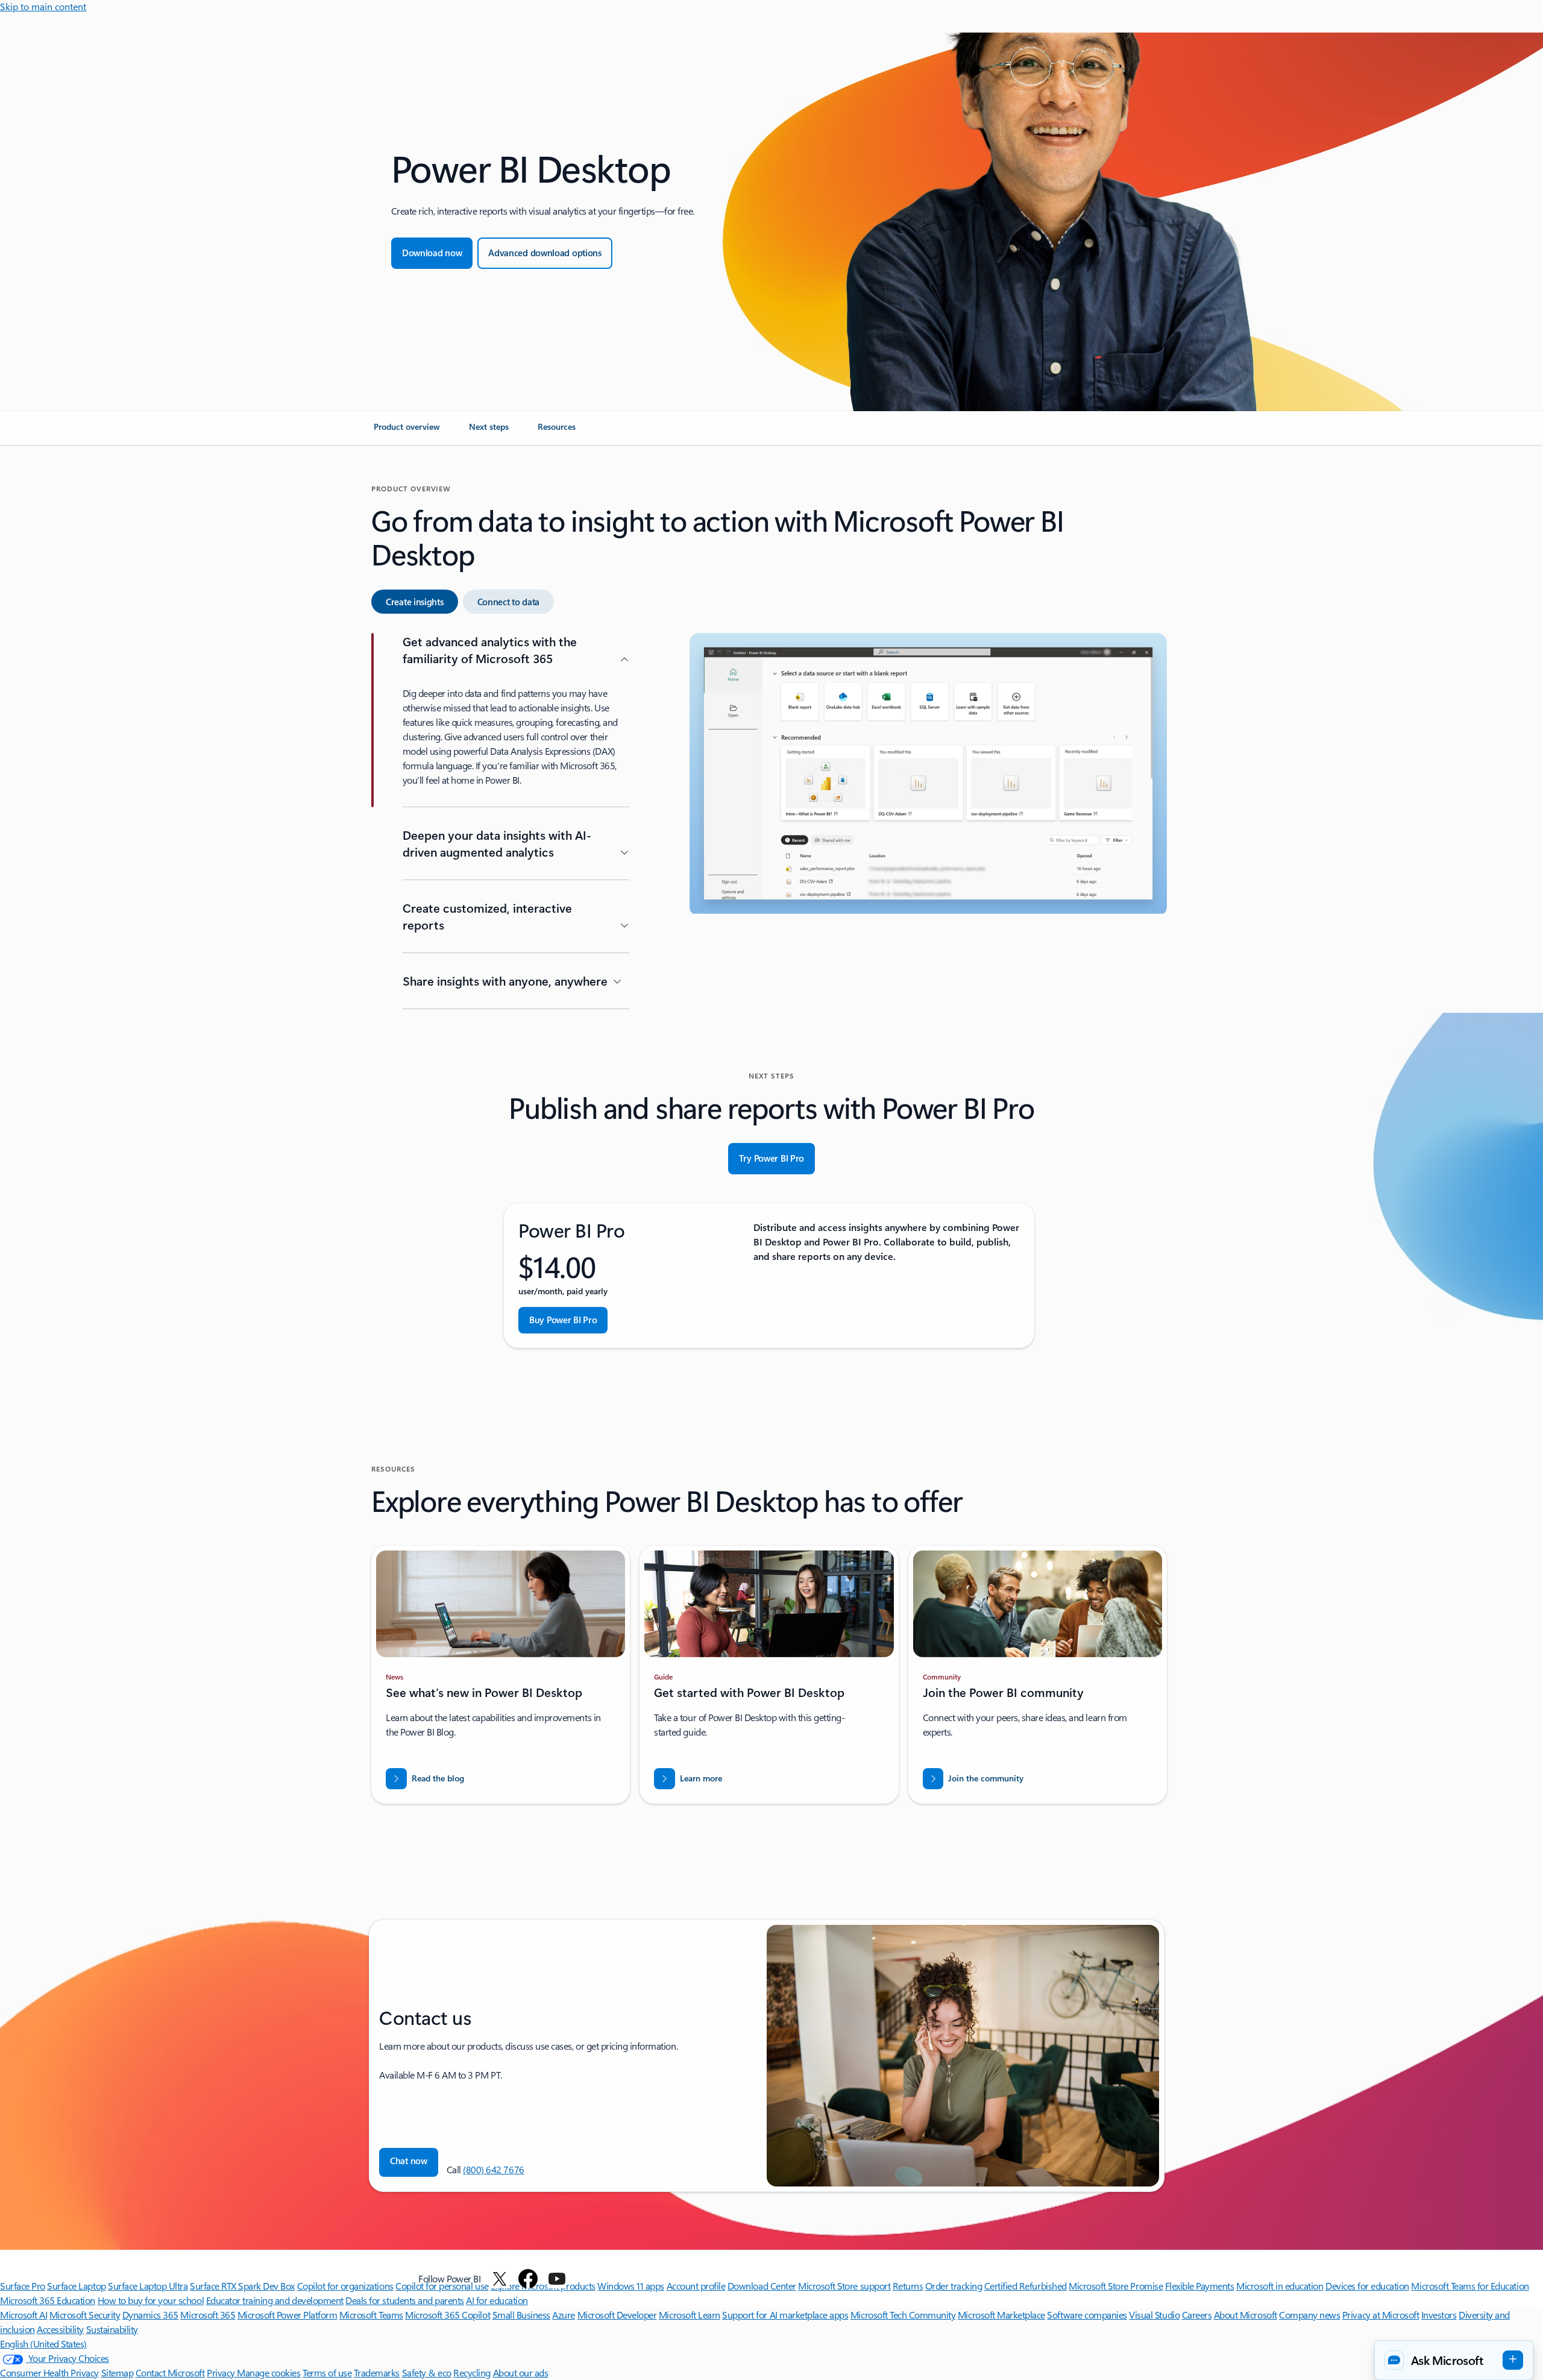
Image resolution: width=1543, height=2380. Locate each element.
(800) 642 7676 (493, 2169)
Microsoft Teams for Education (1470, 2286)
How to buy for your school (151, 2300)
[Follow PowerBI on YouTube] (557, 2279)
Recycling (472, 2372)
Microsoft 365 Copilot (448, 2315)
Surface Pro (23, 2286)
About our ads (521, 2372)
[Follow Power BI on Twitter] (500, 2279)
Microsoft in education (1280, 2286)
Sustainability (112, 2329)
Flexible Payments (1200, 2286)
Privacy (222, 2372)
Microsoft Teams (371, 2315)
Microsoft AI (24, 2315)
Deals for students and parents (405, 2300)
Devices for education (1367, 2286)
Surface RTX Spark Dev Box (242, 2286)
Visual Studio (1154, 2315)
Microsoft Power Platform (287, 2315)
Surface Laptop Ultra (148, 2286)
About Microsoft (1246, 2315)
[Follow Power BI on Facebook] (528, 2279)
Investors (1439, 2315)
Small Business (521, 2315)
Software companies (1087, 2315)
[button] (409, 2162)
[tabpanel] (769, 823)
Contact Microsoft (170, 2372)
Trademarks (377, 2372)
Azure (564, 2315)
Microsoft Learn (690, 2315)
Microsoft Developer (617, 2315)
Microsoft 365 (208, 2315)
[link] (407, 432)
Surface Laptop (76, 2286)
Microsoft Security (85, 2315)
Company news (1309, 2315)
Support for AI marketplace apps (785, 2315)
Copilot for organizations (345, 2286)
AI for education (497, 2300)
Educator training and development (275, 2300)
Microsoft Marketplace (1001, 2315)
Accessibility (60, 2329)
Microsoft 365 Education (48, 2300)
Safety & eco (427, 2372)
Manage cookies (269, 2372)
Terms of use (327, 2372)
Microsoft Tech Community (903, 2315)
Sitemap (118, 2372)
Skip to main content (43, 6)
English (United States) (43, 2344)
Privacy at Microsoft (1381, 2315)
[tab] (415, 602)
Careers (1197, 2315)
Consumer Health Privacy (49, 2372)
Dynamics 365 (150, 2315)
